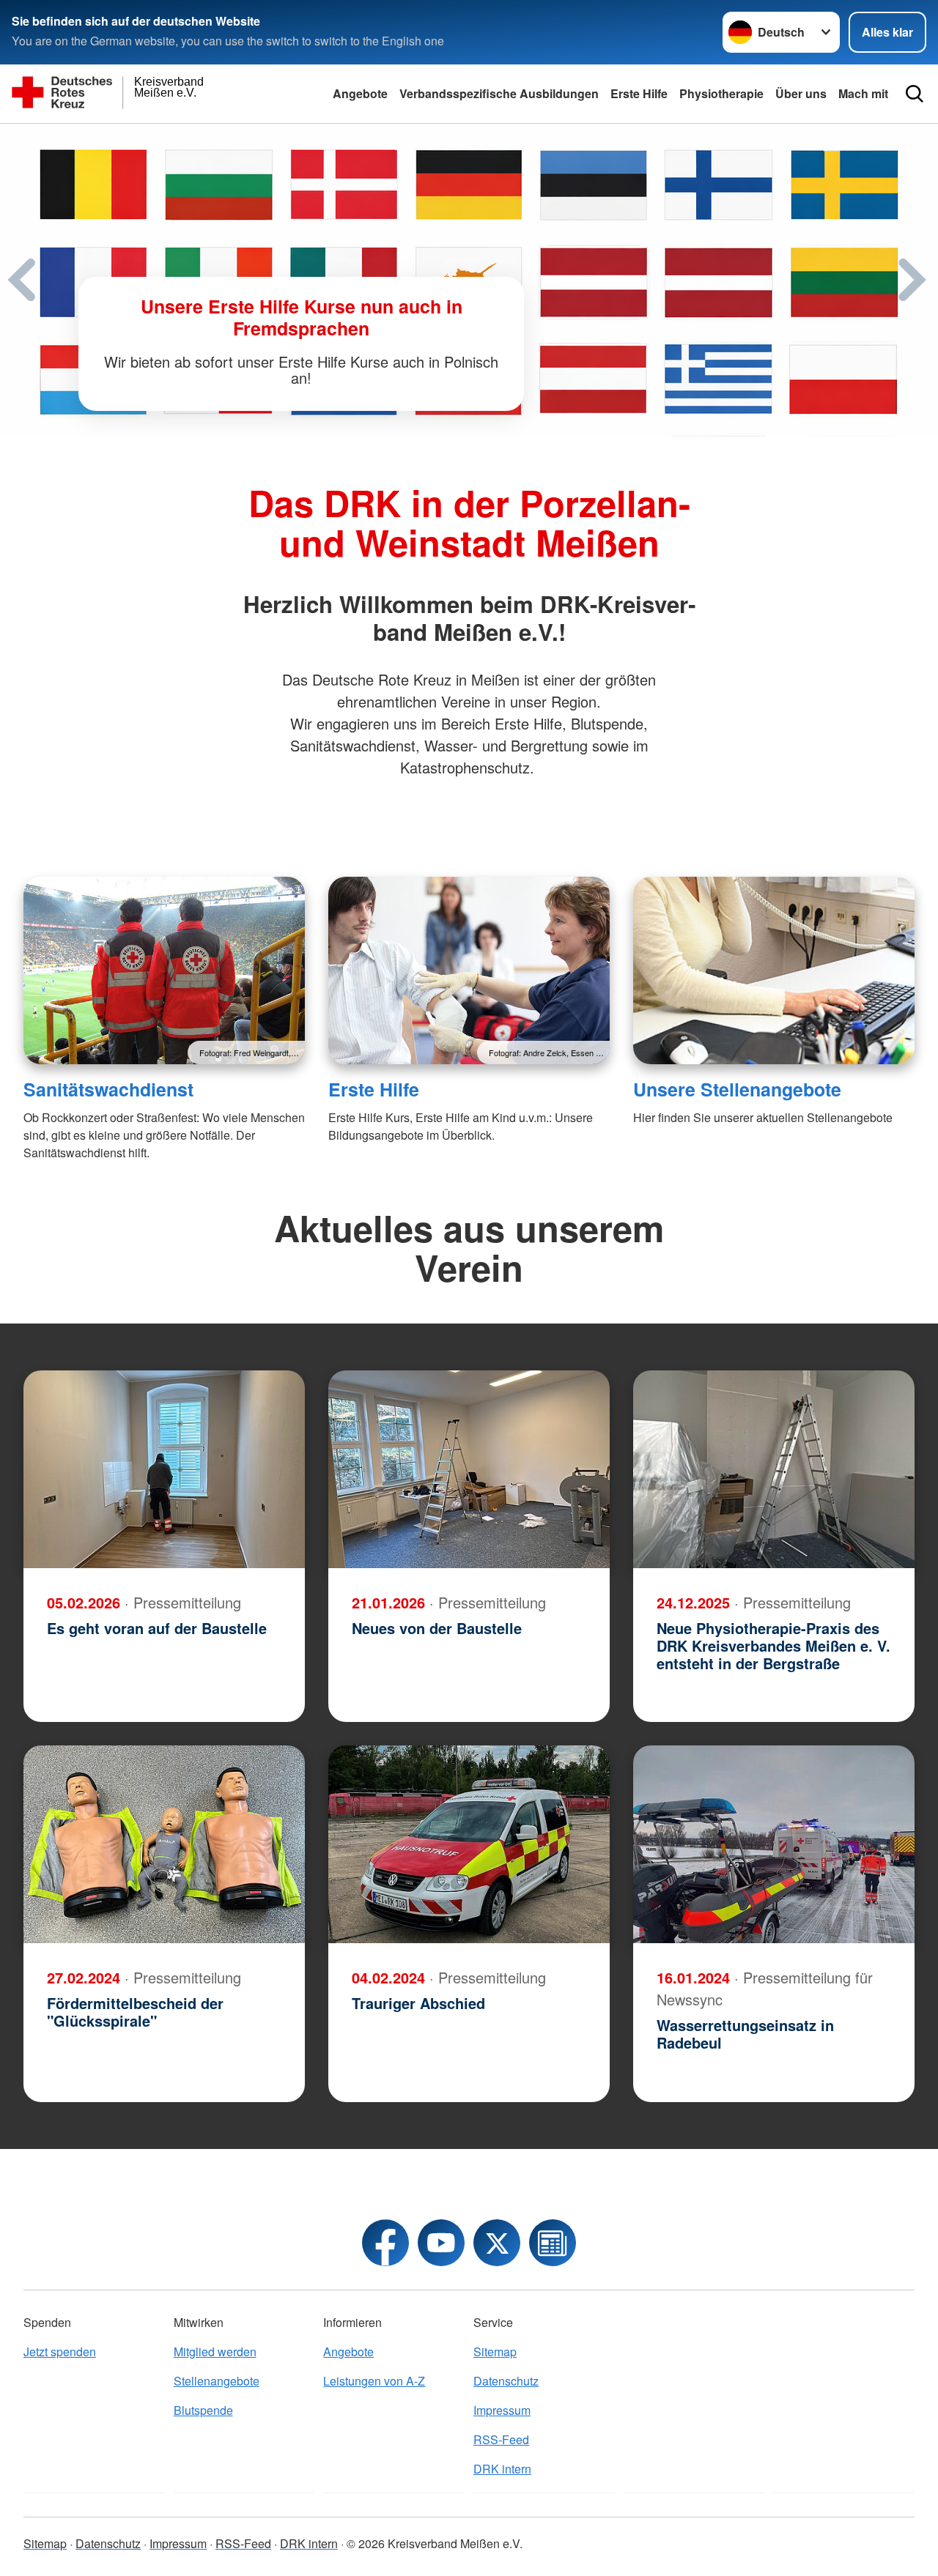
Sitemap (495, 2352)
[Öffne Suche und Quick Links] (915, 94)
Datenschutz (506, 2381)
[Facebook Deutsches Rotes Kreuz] (385, 2243)
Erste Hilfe (639, 93)
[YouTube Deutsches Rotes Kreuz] (441, 2243)
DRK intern (502, 2469)
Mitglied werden (215, 2352)
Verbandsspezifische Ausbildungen (499, 93)
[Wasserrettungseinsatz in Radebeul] (774, 1844)
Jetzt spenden (60, 2352)
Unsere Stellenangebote (737, 1089)
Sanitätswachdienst (108, 1089)
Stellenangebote (217, 2381)
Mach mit (863, 93)
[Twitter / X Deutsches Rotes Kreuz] (497, 2243)
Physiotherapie (721, 93)
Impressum (502, 2410)
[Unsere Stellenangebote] (774, 970)
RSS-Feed (501, 2439)
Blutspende (203, 2410)
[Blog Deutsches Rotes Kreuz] (553, 2243)
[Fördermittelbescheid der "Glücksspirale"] (164, 1844)
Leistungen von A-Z (374, 2381)
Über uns (801, 93)
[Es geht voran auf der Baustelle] (164, 1469)
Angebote (360, 93)
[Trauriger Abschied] (469, 1844)
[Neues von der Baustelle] (469, 1469)
